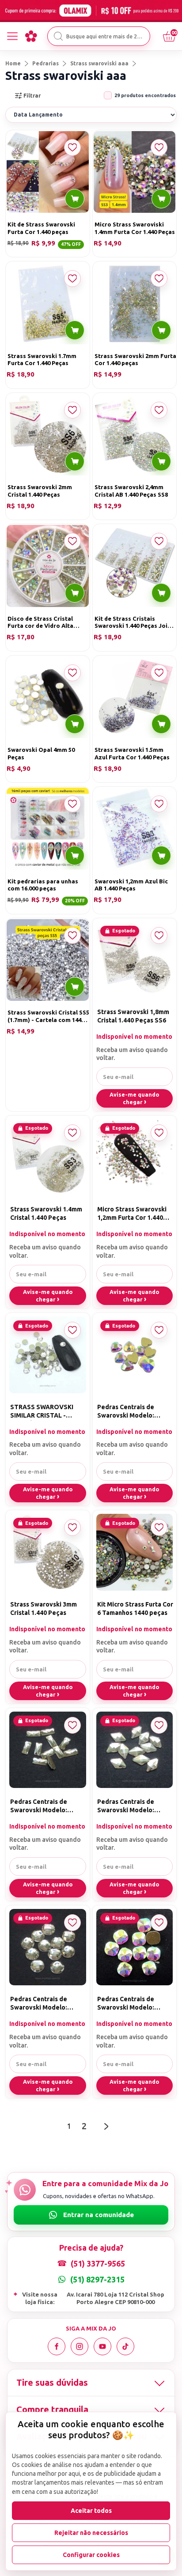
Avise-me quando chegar (134, 1098)
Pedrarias (45, 63)
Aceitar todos (91, 2511)
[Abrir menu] (12, 36)
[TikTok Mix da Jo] (125, 2346)
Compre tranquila (52, 2409)
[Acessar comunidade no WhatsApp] (91, 2215)
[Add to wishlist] (72, 147)
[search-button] (58, 36)
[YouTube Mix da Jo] (102, 2346)
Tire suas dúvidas (52, 2382)
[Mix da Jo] (31, 36)
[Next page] (106, 2126)
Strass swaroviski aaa (99, 63)
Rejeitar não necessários (91, 2533)
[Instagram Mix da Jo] (80, 2346)
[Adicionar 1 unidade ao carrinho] (75, 199)
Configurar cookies (91, 2555)
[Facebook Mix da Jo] (57, 2346)
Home (13, 63)
